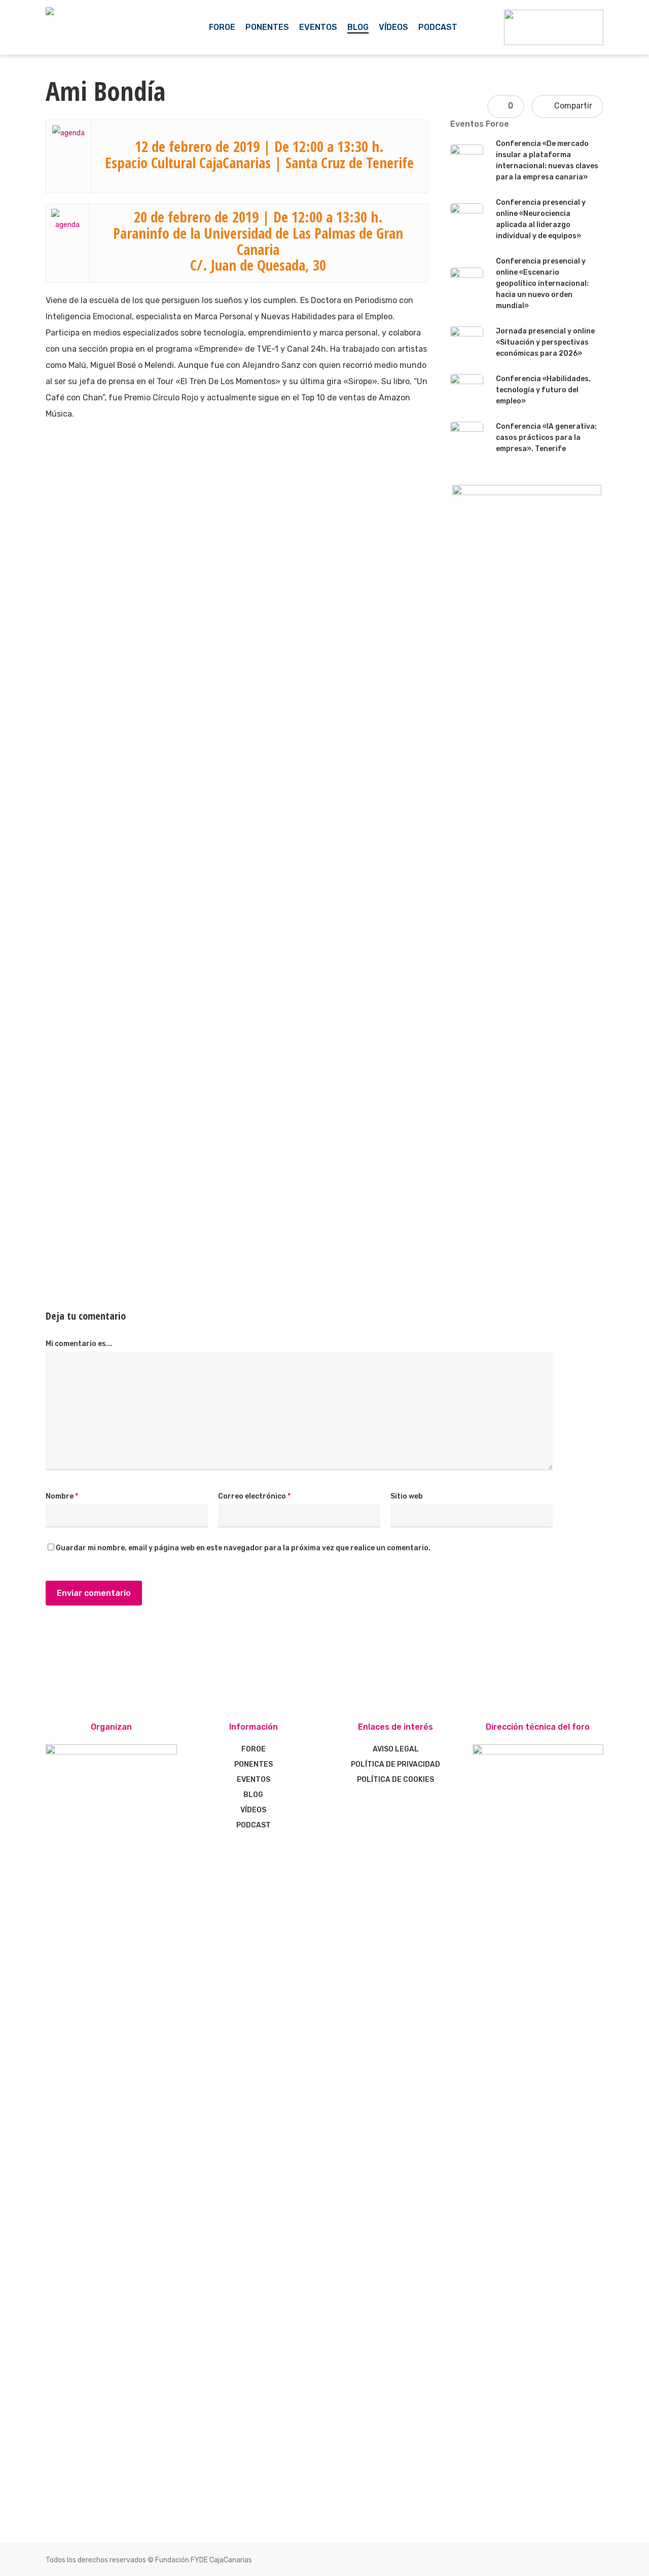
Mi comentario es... (79, 1344)
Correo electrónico (254, 1496)
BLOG (253, 1795)
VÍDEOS (253, 1810)
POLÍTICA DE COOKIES (395, 1780)
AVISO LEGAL (396, 1749)
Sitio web (407, 1496)
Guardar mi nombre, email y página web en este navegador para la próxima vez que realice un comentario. (243, 1548)
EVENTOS (254, 1780)
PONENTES (254, 1764)
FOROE (254, 1749)
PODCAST (254, 1825)
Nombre (62, 1496)
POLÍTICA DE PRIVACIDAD (395, 1764)
